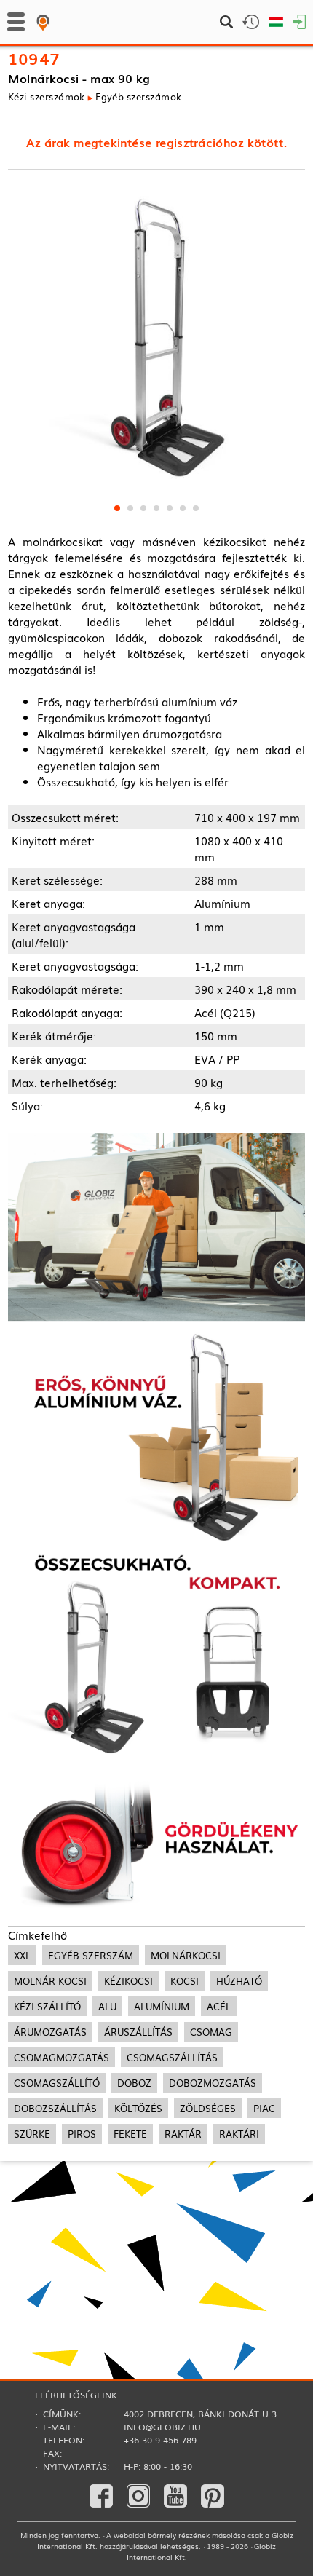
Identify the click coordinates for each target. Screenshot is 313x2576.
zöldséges (208, 2108)
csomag (211, 2032)
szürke (32, 2134)
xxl (22, 1955)
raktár (183, 2134)
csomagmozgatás (62, 2057)
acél (219, 2006)
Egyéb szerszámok (139, 96)
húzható (239, 1981)
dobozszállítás (55, 2108)
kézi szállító (47, 2006)
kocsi (185, 1981)
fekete (130, 2134)
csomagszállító (57, 2083)
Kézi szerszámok (47, 96)
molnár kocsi (50, 1981)
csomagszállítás (172, 2057)
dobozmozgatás (213, 2083)
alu (107, 2006)
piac (264, 2108)
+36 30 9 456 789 (160, 2440)
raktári (239, 2134)
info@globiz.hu (162, 2427)
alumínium (162, 2006)
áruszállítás (138, 2032)
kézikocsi (128, 1981)
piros (82, 2134)
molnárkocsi (186, 1955)
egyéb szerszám (91, 1955)
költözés (138, 2108)
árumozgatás (50, 2032)
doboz (134, 2083)
